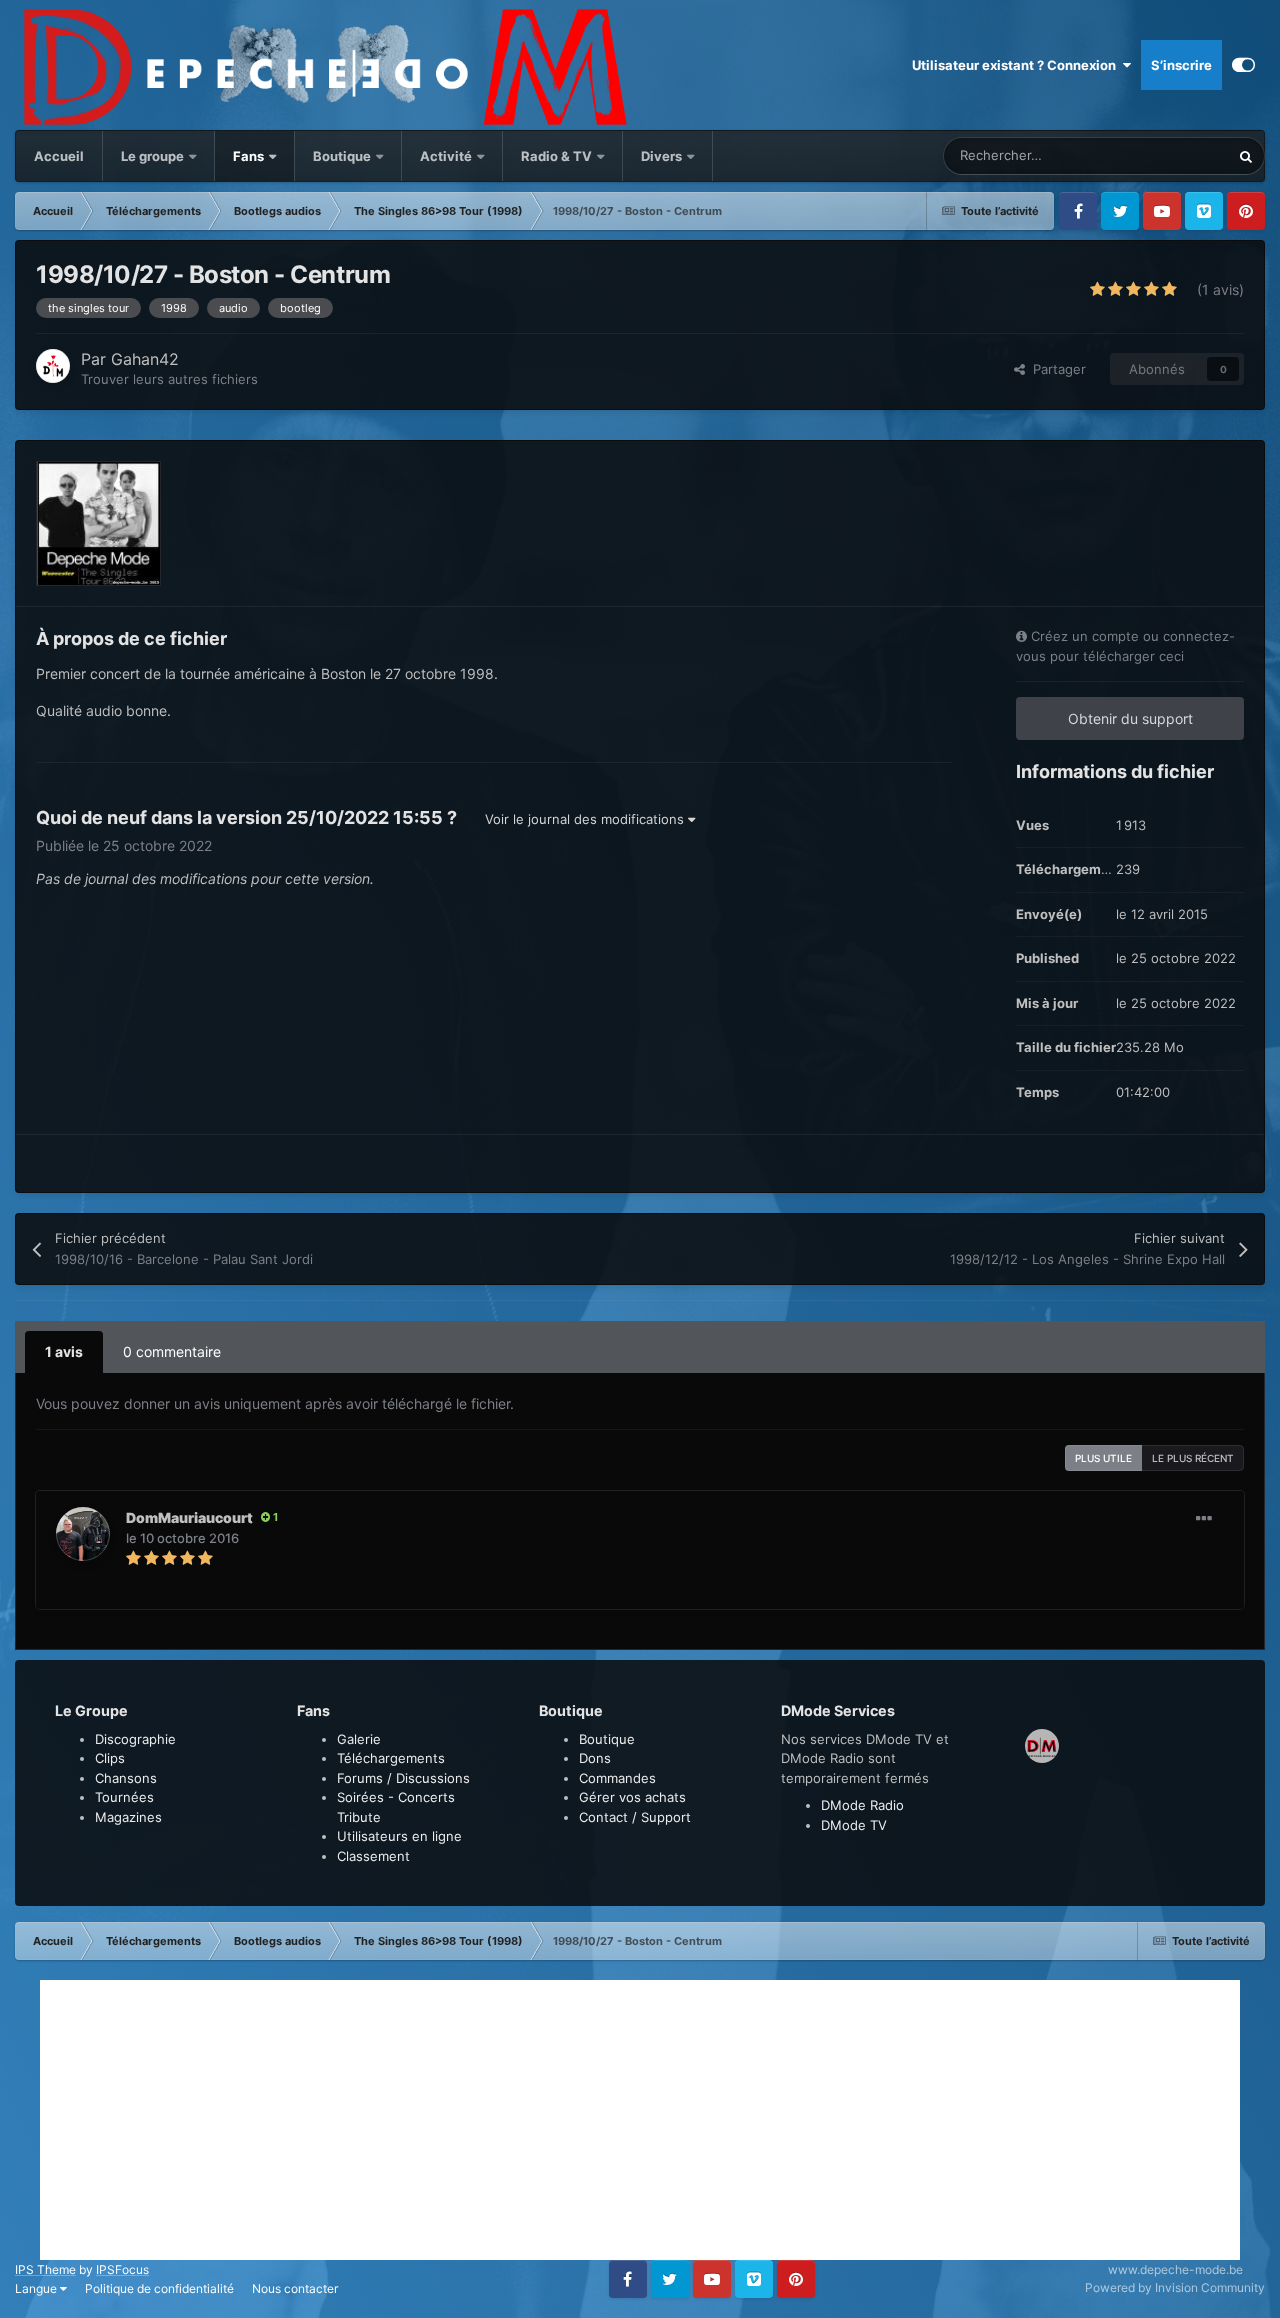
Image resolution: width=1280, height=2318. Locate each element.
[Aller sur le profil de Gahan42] (53, 366)
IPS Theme (45, 2269)
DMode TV (854, 1825)
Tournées (124, 1797)
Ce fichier (1174, 155)
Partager (1055, 369)
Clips (110, 1758)
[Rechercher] (1246, 156)
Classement (373, 1856)
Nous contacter (295, 2288)
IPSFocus (122, 2269)
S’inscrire (1181, 65)
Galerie (359, 1739)
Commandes (617, 1778)
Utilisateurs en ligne (399, 1836)
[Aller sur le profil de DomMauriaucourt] (83, 1534)
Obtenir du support (1130, 718)
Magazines (128, 1817)
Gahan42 (145, 359)
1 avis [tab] (64, 1351)
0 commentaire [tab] (172, 1351)
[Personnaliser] (1243, 65)
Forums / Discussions (403, 1778)
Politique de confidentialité (159, 2288)
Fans (250, 156)
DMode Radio (862, 1805)
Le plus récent (1193, 1458)
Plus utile (1103, 1458)
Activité (446, 156)
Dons (595, 1758)
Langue (37, 2288)
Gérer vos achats (632, 1797)
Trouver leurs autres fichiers (169, 379)
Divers (663, 156)
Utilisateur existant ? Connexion (1017, 65)
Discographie (135, 1739)
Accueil (59, 156)
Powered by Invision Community (1175, 2287)
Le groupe (154, 156)
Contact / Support (635, 1817)
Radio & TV (558, 156)
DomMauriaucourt (189, 1517)
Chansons (126, 1778)
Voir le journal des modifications (586, 819)
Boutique (342, 156)
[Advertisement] (640, 2120)
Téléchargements (391, 1758)
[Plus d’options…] (1204, 1519)
